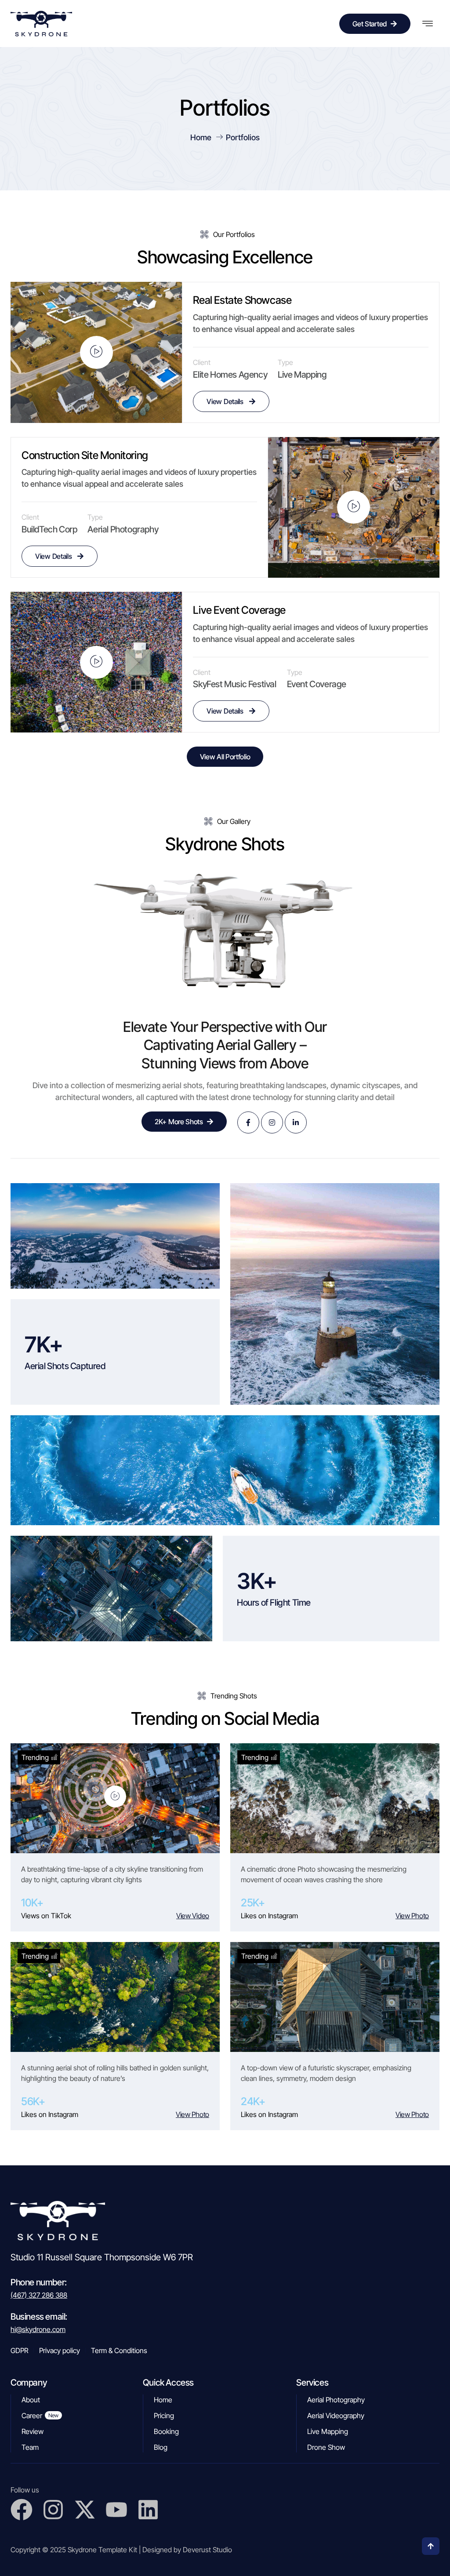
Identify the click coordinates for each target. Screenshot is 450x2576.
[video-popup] (96, 352)
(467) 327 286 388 (39, 2295)
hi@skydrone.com (38, 2329)
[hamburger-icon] (427, 24)
